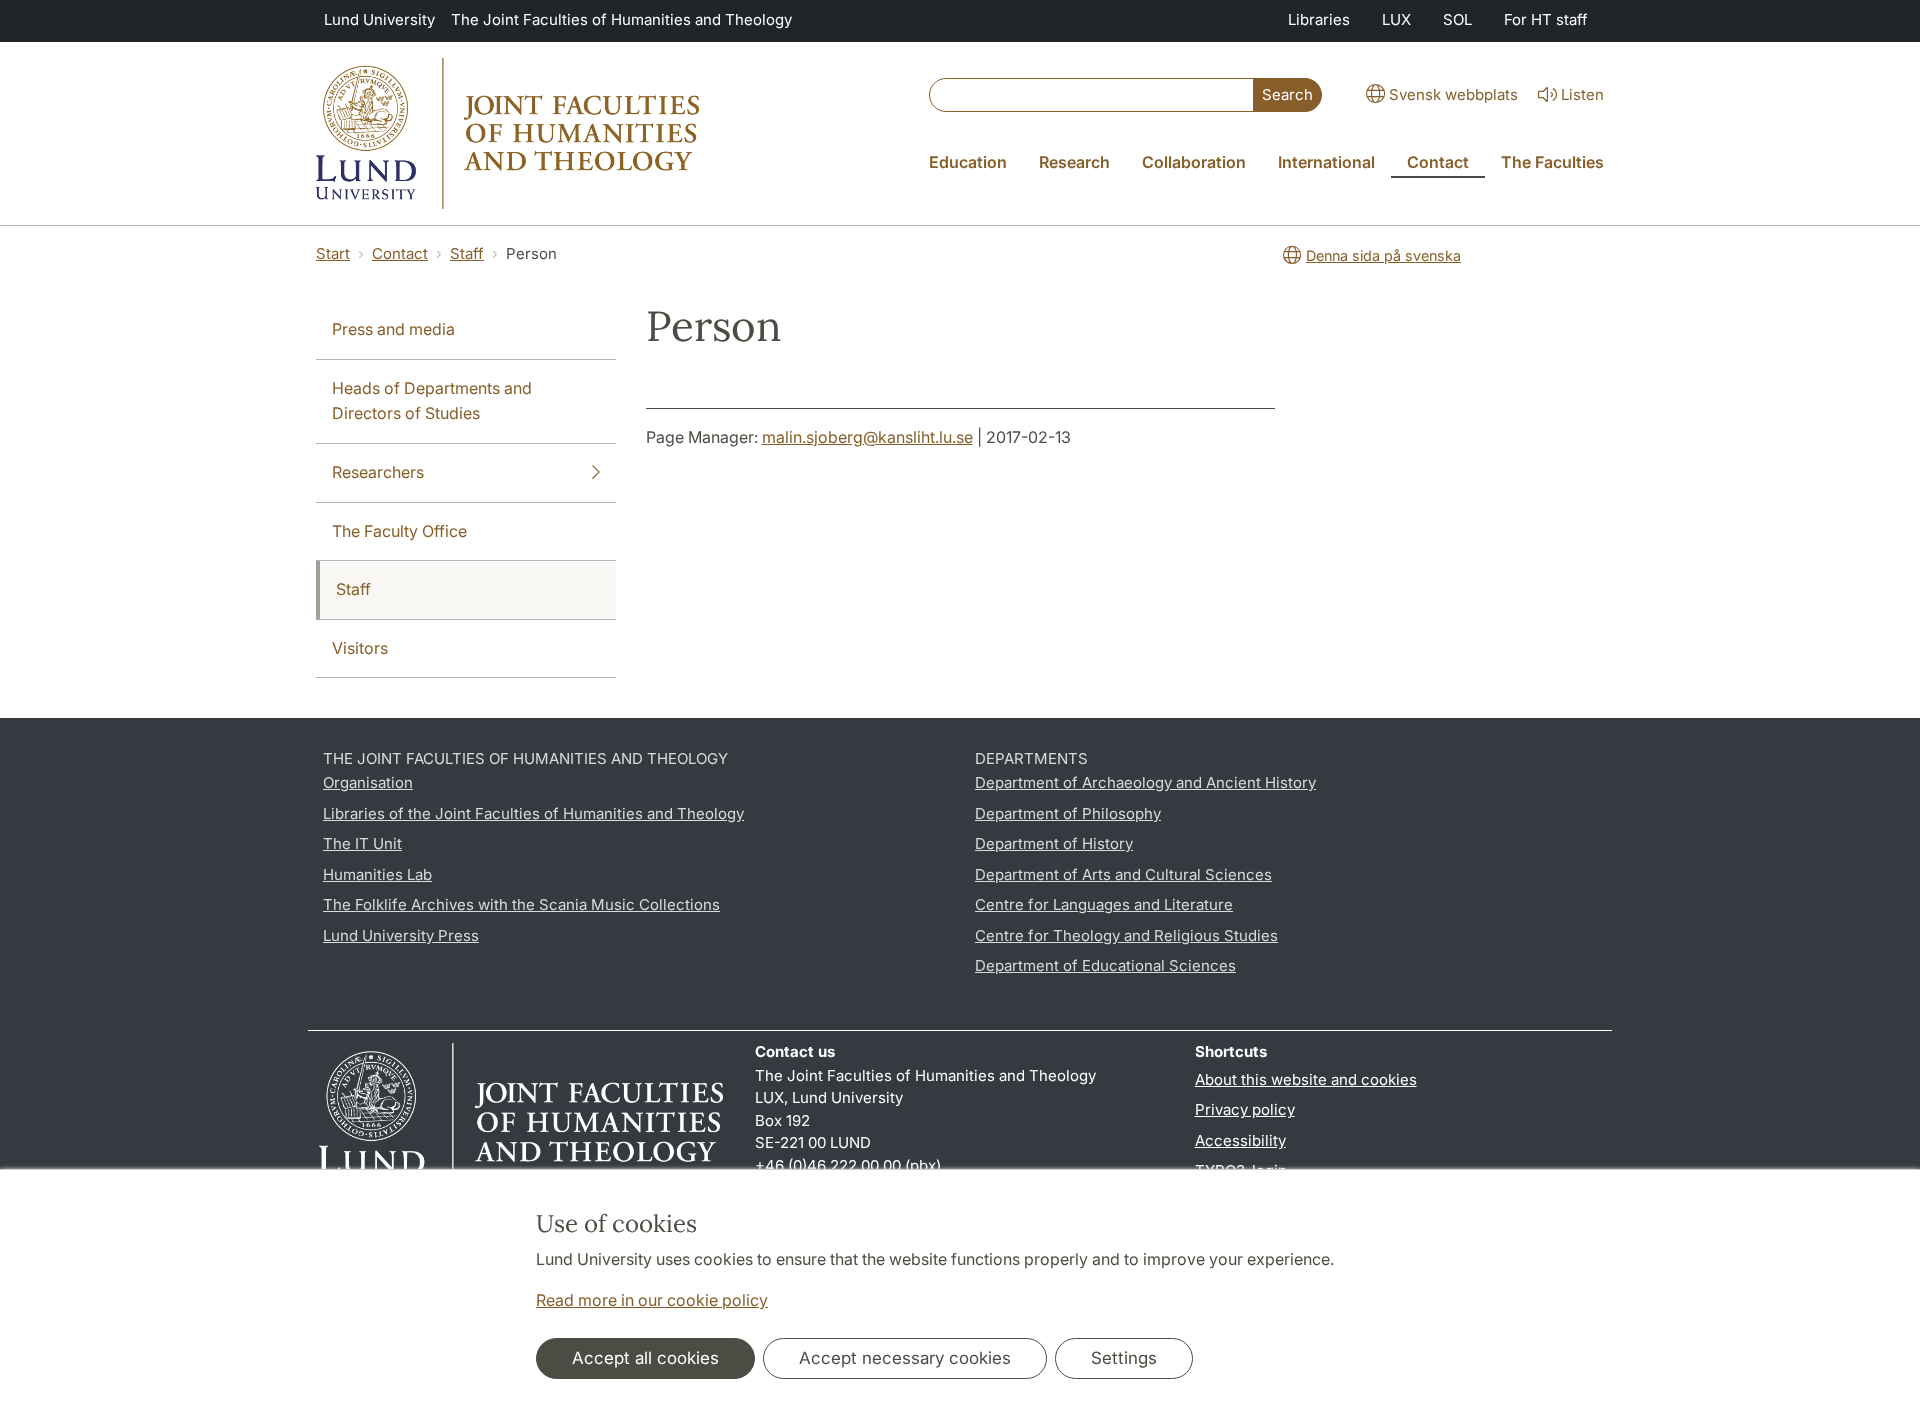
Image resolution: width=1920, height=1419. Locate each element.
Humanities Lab (377, 874)
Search (1287, 94)
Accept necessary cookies (905, 1358)
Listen (1582, 94)
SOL (1457, 19)
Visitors (360, 648)
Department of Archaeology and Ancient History (1145, 782)
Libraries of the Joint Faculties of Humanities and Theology (533, 813)
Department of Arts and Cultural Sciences (1123, 874)
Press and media (393, 329)
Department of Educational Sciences (1105, 965)
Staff (467, 253)
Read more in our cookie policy (652, 1300)
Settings (1124, 1358)
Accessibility (1240, 1140)
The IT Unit (362, 843)
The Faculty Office (399, 531)
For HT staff (1546, 19)
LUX (1396, 19)
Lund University (379, 19)
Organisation (368, 782)
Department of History (1054, 843)
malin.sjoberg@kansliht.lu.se (867, 437)
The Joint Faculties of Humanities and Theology (621, 19)
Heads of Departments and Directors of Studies (432, 401)
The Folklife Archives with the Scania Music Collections (521, 904)
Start (333, 253)
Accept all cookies (645, 1358)
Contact (400, 253)
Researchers (378, 472)
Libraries (1319, 19)
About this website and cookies (1306, 1079)
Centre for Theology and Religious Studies (1126, 935)
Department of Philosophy (1068, 813)
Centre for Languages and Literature (1104, 904)
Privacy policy (1245, 1109)
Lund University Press (401, 935)
